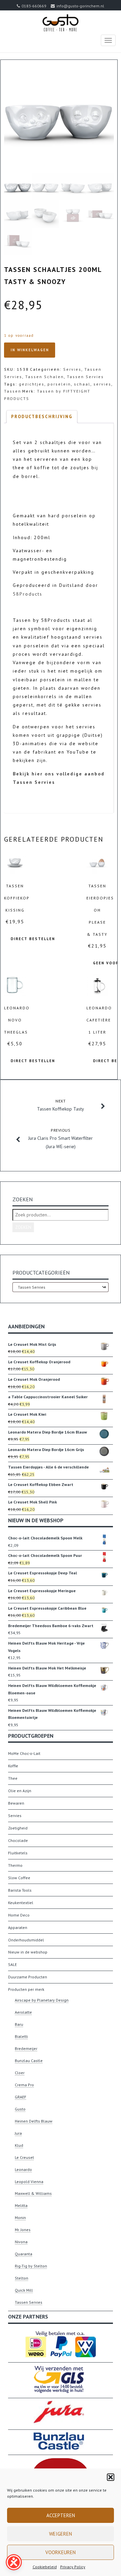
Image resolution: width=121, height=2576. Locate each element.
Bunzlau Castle (29, 2061)
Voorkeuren (61, 2552)
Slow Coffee (19, 1878)
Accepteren (61, 2515)
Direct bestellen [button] (33, 939)
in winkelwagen (30, 350)
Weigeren (61, 2534)
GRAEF (21, 2097)
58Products (28, 594)
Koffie (13, 1766)
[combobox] (61, 1287)
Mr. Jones (23, 2230)
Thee (13, 1778)
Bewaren (16, 1803)
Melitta (21, 2205)
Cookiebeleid (45, 2567)
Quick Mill (24, 2290)
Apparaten (18, 1927)
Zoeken (23, 1227)
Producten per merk (26, 1989)
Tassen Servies (85, 377)
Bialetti (21, 2036)
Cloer (20, 2073)
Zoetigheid (18, 1828)
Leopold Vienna (29, 2182)
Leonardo (23, 2169)
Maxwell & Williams (33, 2193)
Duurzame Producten (28, 1977)
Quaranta (24, 2254)
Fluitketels (18, 1853)
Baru (19, 2024)
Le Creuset (24, 2157)
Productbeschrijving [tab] (42, 417)
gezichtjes (32, 384)
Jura (18, 2133)
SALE (12, 1964)
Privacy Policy (73, 2567)
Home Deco (19, 1915)
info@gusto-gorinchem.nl (80, 6)
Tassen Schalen (45, 377)
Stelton (22, 2278)
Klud (19, 2145)
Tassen (13, 391)
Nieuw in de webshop (28, 1952)
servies (102, 384)
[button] (111, 2477)
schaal (82, 384)
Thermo (15, 1865)
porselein (59, 384)
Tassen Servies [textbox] (61, 1287)
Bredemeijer (26, 2048)
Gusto (20, 2109)
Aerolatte (23, 2012)
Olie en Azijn (20, 1791)
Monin (20, 2218)
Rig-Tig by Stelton (31, 2266)
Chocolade (18, 1840)
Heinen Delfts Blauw (34, 2121)
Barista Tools (20, 1890)
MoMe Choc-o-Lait (24, 1753)
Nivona (21, 2242)
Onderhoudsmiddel (26, 1940)
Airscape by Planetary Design (42, 2000)
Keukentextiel (21, 1903)
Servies (72, 369)
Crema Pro (24, 2085)
